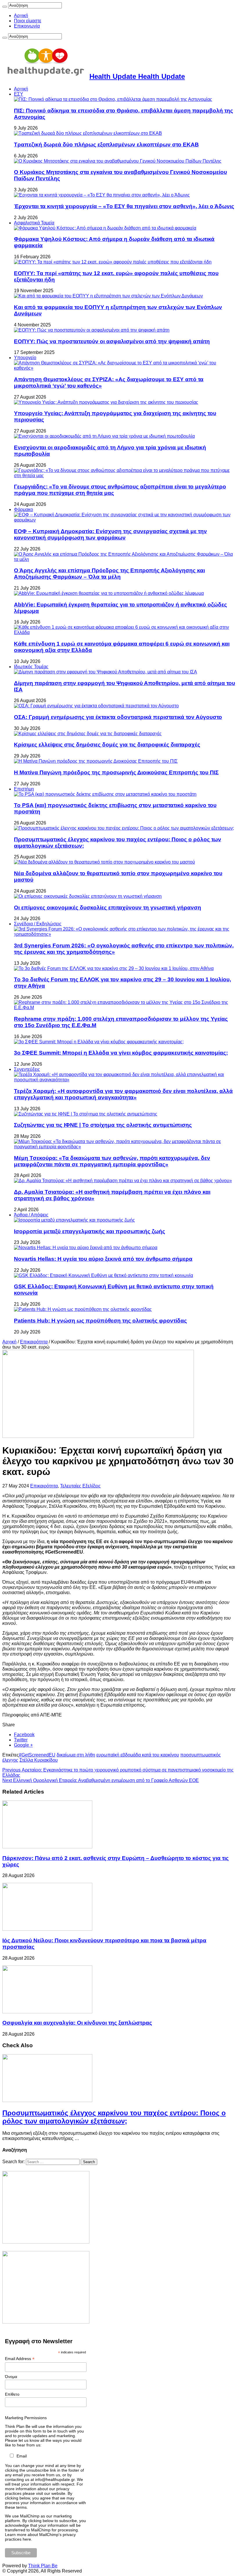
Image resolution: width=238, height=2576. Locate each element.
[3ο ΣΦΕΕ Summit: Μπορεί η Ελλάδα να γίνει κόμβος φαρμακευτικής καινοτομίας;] (99, 1042)
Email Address (20, 2359)
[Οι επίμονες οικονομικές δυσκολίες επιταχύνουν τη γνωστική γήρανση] (88, 896)
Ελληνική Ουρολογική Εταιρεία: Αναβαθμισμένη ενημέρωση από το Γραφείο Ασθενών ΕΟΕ (101, 1780)
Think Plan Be (43, 2566)
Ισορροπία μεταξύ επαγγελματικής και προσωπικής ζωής (90, 1231)
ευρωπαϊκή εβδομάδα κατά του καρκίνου (138, 1755)
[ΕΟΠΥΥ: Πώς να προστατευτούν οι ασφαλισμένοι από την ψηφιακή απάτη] (92, 330)
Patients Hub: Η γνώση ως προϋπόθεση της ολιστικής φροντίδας (100, 1321)
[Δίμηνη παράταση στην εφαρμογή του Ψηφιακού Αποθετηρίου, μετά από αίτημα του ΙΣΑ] (106, 672)
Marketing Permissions (26, 2418)
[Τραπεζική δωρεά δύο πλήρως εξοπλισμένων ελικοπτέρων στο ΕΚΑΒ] (88, 133)
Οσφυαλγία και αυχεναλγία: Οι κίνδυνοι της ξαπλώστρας (77, 2023)
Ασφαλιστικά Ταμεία (34, 223)
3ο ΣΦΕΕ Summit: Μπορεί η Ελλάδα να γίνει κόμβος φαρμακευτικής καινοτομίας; (121, 1053)
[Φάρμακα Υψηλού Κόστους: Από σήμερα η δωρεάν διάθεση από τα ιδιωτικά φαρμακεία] (105, 228)
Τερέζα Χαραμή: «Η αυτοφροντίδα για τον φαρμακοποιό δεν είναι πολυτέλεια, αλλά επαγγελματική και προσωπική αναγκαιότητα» (123, 1094)
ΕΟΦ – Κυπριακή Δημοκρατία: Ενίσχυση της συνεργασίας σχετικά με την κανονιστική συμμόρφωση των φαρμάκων (110, 534)
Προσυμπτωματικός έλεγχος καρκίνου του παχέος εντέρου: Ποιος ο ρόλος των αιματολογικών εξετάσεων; (114, 2117)
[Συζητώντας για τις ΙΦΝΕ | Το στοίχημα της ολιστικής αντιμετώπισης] (86, 1114)
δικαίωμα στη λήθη (76, 1755)
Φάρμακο (24, 509)
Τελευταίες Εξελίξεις (80, 1486)
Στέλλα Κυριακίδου (39, 1760)
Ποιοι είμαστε (28, 21)
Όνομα (11, 2377)
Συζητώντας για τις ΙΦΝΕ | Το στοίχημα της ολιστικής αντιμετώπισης (103, 1125)
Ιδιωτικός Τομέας (31, 667)
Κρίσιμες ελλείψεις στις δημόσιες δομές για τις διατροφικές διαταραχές (107, 745)
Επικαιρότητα (34, 1342)
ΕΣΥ (19, 94)
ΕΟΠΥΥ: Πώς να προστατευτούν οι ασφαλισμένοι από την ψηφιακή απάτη (112, 341)
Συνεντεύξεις (27, 1069)
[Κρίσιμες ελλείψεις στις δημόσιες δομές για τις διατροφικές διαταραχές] (88, 734)
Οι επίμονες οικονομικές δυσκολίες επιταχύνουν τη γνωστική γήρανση (108, 908)
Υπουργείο (25, 358)
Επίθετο (12, 2394)
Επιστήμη (24, 789)
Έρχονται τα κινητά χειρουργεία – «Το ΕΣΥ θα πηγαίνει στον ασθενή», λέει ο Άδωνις (124, 206)
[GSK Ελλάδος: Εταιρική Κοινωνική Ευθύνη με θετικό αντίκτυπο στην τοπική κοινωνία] (103, 1275)
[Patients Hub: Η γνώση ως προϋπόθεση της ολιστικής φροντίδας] (83, 1309)
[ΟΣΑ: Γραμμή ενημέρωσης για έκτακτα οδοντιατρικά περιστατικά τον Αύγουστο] (96, 706)
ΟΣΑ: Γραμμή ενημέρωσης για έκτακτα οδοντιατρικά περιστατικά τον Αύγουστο (118, 717)
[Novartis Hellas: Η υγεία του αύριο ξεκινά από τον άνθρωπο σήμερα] (86, 1248)
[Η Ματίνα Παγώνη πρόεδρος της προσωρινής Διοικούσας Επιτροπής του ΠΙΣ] (96, 761)
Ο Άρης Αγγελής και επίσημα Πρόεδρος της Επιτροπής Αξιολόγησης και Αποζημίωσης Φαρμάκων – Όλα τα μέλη (109, 574)
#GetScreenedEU (37, 1755)
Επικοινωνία (27, 26)
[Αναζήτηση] (5, 7)
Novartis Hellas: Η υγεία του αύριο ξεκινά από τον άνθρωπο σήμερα (103, 1259)
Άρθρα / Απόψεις (31, 1215)
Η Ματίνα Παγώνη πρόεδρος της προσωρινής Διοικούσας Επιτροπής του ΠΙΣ (116, 772)
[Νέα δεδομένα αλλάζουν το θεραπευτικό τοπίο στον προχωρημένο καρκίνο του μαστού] (104, 862)
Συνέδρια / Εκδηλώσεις (38, 924)
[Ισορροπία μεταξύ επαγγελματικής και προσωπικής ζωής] (74, 1220)
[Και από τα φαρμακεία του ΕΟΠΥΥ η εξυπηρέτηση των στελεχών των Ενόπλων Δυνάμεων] (108, 296)
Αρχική (21, 16)
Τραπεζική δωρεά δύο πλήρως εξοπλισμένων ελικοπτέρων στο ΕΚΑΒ (106, 145)
